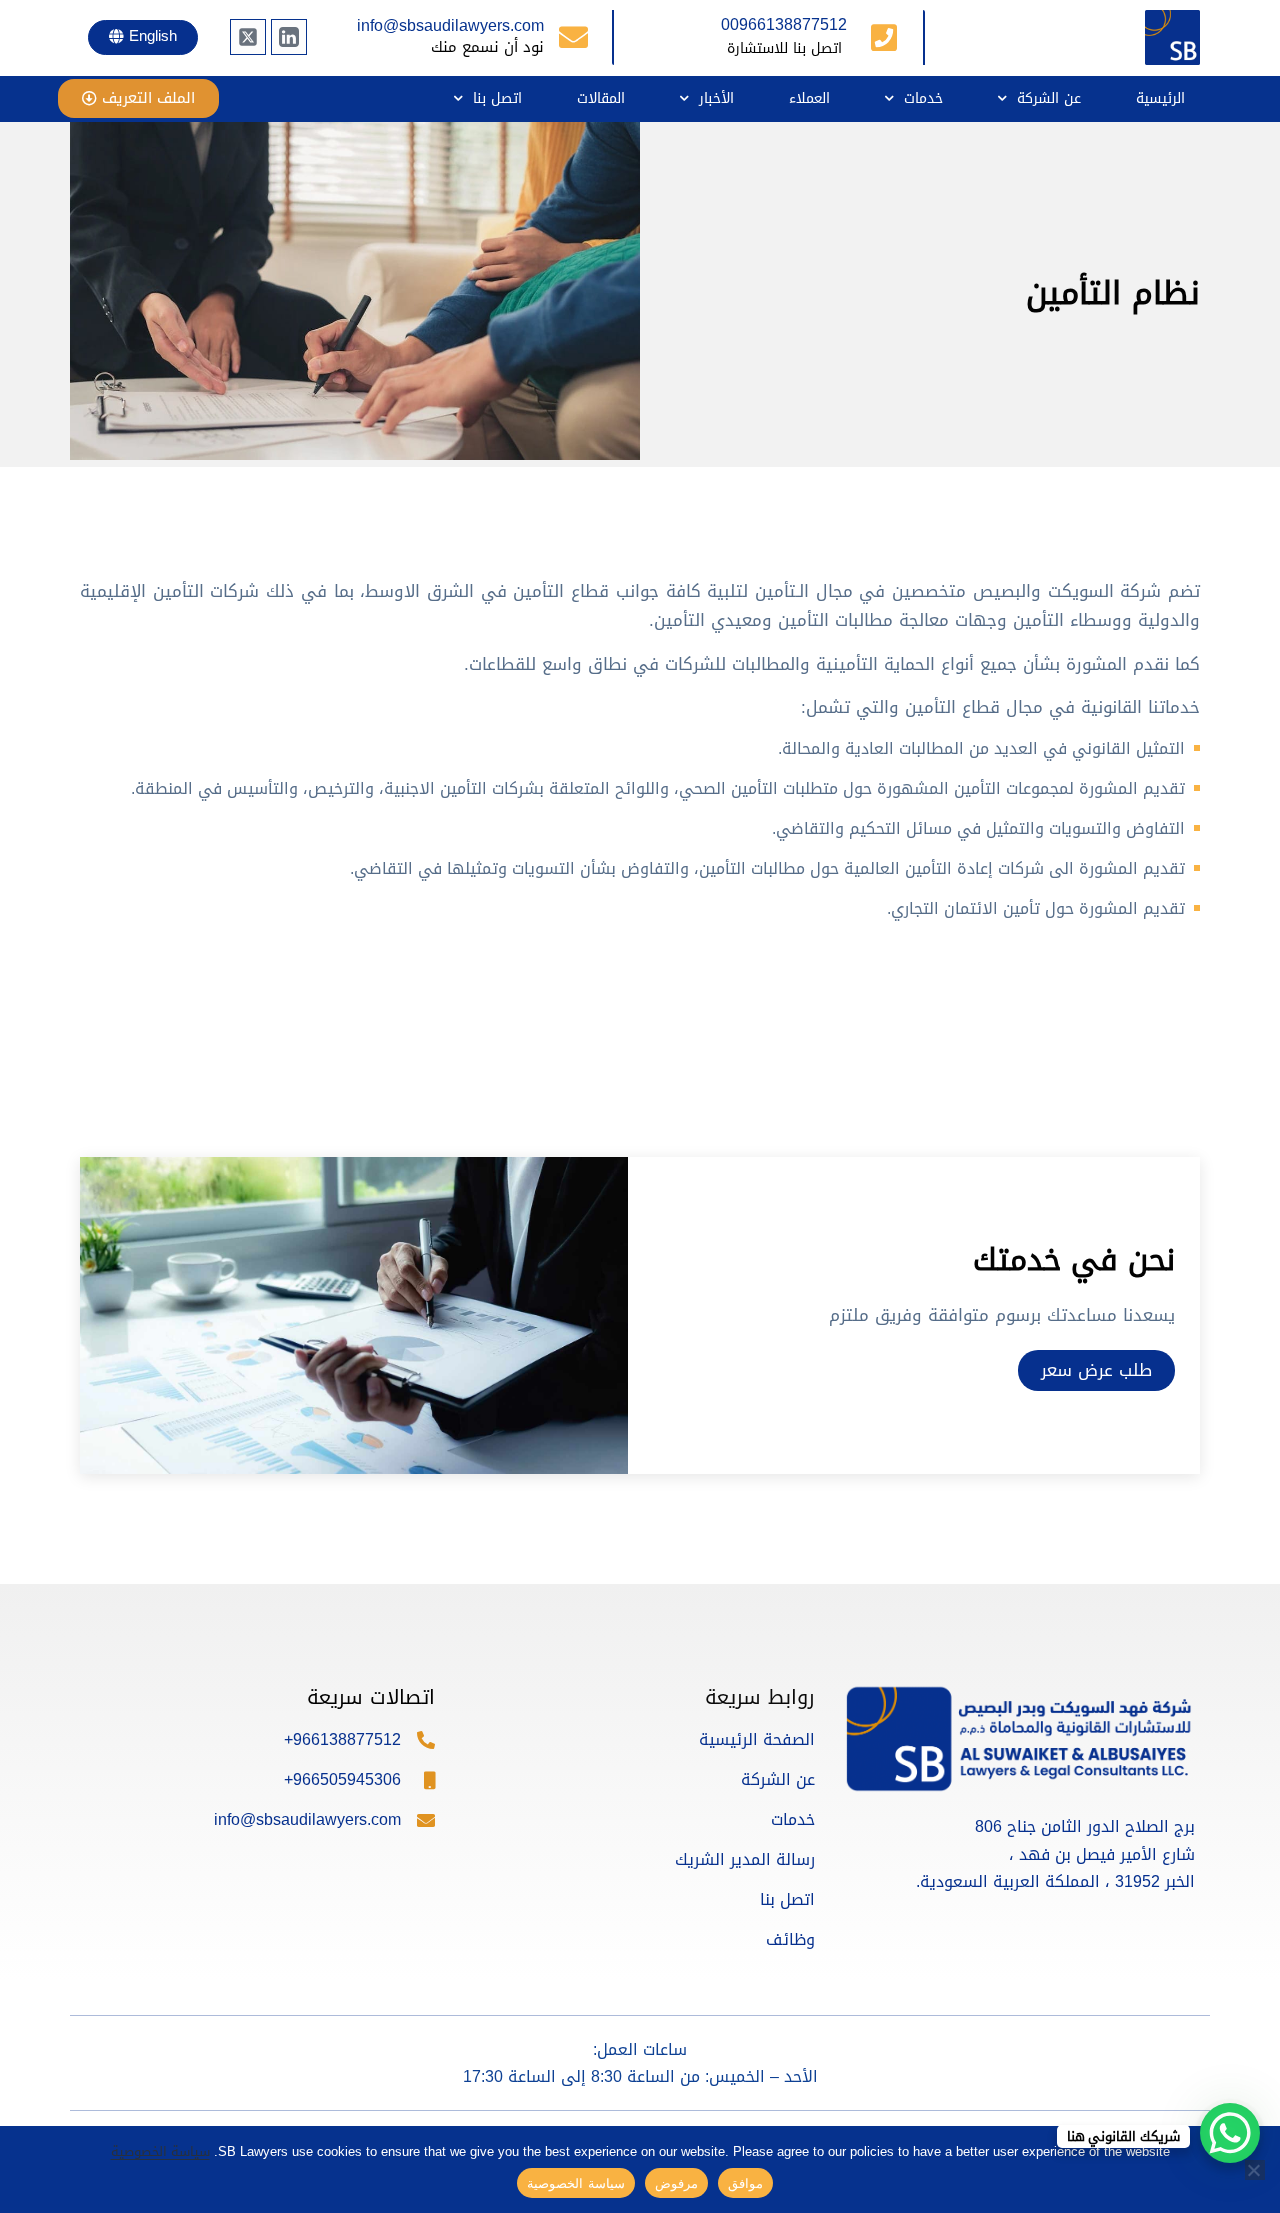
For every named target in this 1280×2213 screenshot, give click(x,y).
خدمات (923, 98)
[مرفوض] (1255, 2170)
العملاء (809, 98)
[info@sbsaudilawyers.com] (573, 37)
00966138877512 (784, 24)
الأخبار (716, 98)
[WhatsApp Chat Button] (1230, 2133)
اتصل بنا (497, 98)
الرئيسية (1160, 98)
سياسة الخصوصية (160, 2151)
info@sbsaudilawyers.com (450, 25)
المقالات (601, 98)
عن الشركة (1049, 98)
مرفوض (676, 2183)
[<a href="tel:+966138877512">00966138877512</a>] (884, 38)
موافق (745, 2183)
